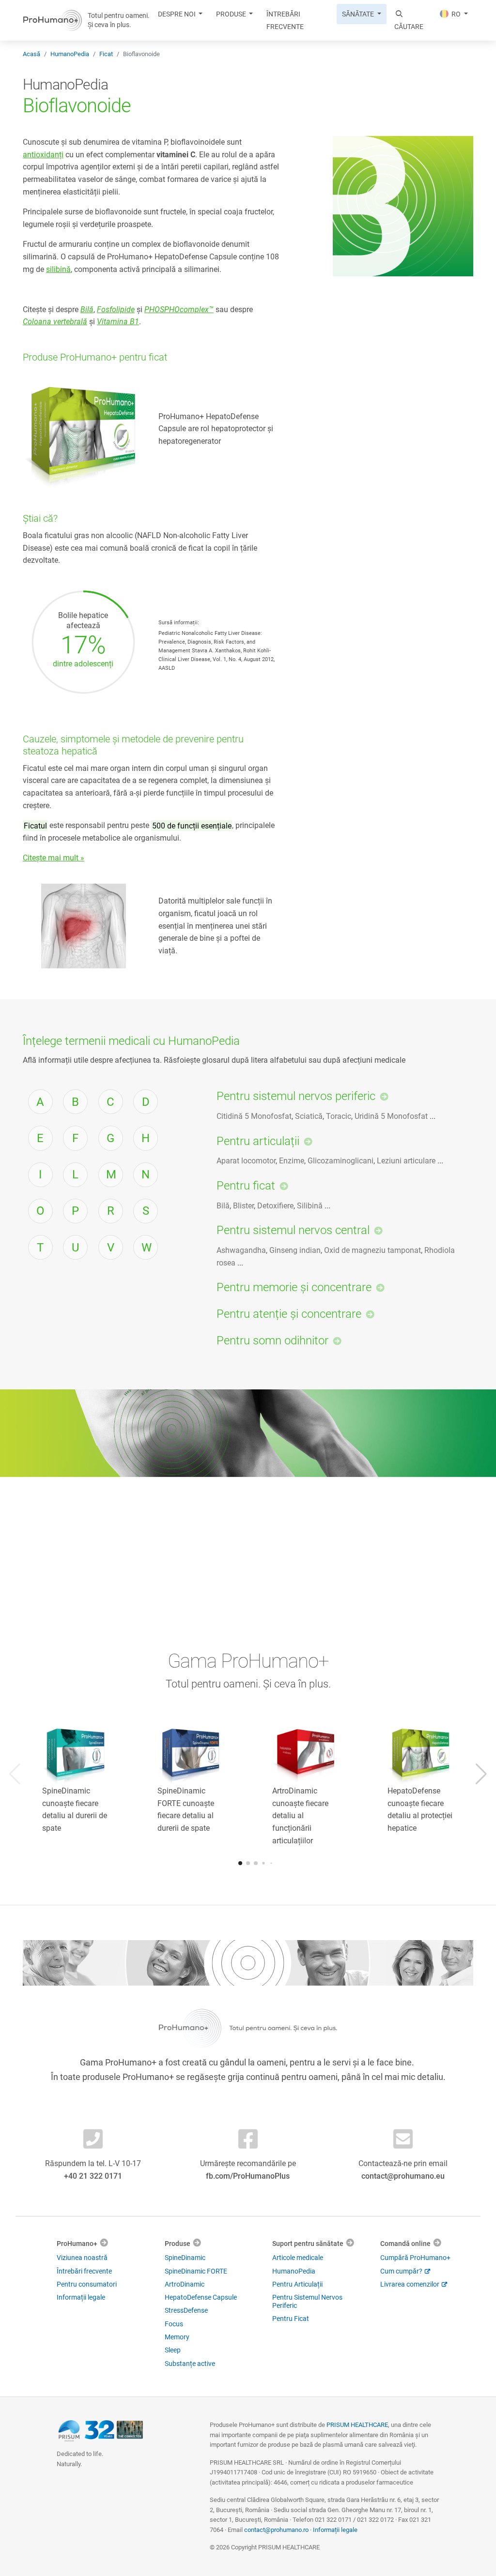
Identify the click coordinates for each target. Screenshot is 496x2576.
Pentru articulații (258, 1141)
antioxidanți (43, 155)
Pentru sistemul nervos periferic (296, 1096)
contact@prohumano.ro (276, 2530)
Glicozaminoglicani (341, 1161)
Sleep (173, 2350)
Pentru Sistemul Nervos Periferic (307, 2301)
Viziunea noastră (82, 2258)
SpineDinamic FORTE (196, 2271)
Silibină (310, 1206)
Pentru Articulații (297, 2284)
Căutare (409, 27)
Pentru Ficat (291, 2319)
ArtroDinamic (185, 2284)
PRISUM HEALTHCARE (357, 2425)
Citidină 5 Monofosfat (254, 1116)
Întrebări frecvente (285, 20)
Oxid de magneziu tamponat (372, 1250)
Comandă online (405, 2243)
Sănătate (359, 14)
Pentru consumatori (87, 2284)
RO (456, 14)
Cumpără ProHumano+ (415, 2258)
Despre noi (178, 14)
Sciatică (309, 1116)
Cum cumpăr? (401, 2271)
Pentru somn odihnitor (272, 1341)
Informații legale (81, 2297)
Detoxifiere (275, 1206)
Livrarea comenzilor (410, 2284)
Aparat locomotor (246, 1161)
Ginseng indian (295, 1250)
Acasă (31, 54)
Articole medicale (298, 2258)
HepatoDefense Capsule (201, 2297)
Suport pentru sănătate (308, 2243)
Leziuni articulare (406, 1161)
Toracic (339, 1116)
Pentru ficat (246, 1186)
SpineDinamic (185, 2258)
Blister (243, 1206)
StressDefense (186, 2310)
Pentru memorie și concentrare (294, 1287)
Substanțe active (190, 2364)
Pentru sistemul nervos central (293, 1230)
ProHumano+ (77, 2243)
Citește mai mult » (54, 858)
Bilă (223, 1206)
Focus (174, 2324)
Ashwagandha (241, 1250)
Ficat (106, 54)
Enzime (292, 1161)
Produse (232, 14)
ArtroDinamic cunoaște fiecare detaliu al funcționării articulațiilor (300, 1815)
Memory (177, 2337)
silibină (58, 269)
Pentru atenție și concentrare (289, 1314)
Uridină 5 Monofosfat (391, 1116)
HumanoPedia (70, 54)
